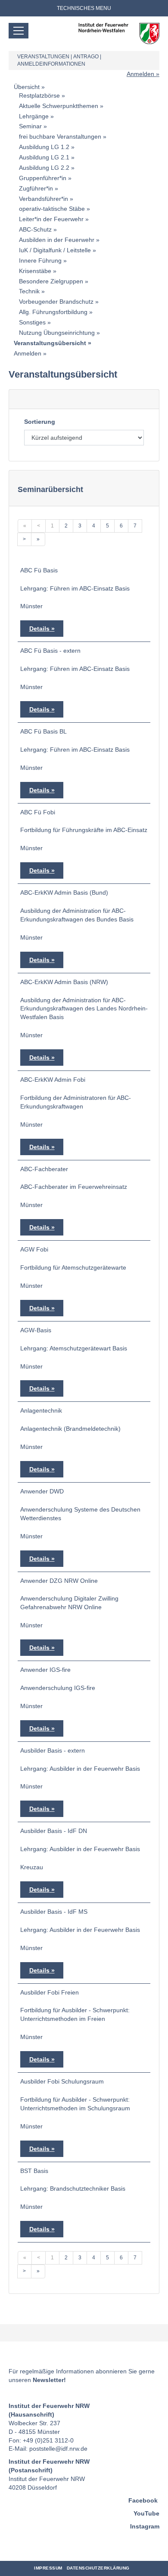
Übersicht (27, 87)
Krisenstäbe (35, 271)
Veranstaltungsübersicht (50, 343)
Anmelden (140, 74)
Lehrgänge (34, 116)
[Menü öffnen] (19, 31)
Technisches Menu (84, 8)
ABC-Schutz (35, 229)
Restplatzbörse (39, 95)
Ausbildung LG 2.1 (44, 157)
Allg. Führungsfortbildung (53, 312)
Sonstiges (32, 322)
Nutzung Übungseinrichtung (57, 333)
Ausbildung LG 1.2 (44, 147)
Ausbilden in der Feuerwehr (57, 240)
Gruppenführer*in (43, 178)
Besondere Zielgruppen (51, 281)
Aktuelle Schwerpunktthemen (59, 106)
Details (39, 629)
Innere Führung (40, 260)
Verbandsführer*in (44, 199)
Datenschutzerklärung (98, 2568)
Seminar (30, 126)
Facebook (143, 2500)
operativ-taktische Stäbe (52, 209)
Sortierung (40, 422)
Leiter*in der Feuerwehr (51, 219)
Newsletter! (49, 2380)
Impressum (48, 2568)
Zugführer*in (36, 188)
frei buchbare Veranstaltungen (60, 137)
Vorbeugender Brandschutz (56, 302)
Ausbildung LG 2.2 (44, 168)
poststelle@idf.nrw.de (58, 2449)
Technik (29, 291)
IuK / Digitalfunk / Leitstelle (55, 250)
